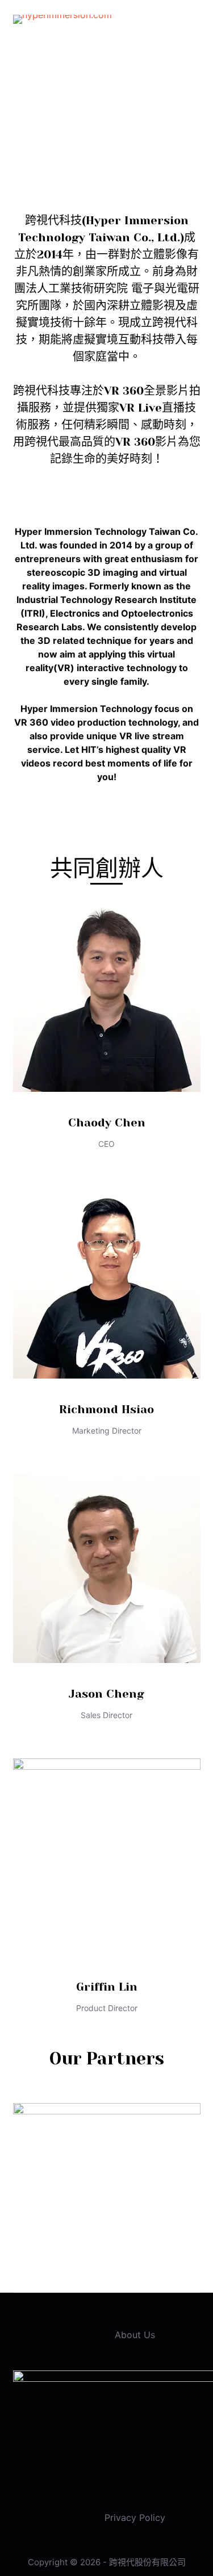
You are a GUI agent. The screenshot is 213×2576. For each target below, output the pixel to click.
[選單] (195, 20)
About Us (135, 2335)
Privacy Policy (135, 2518)
